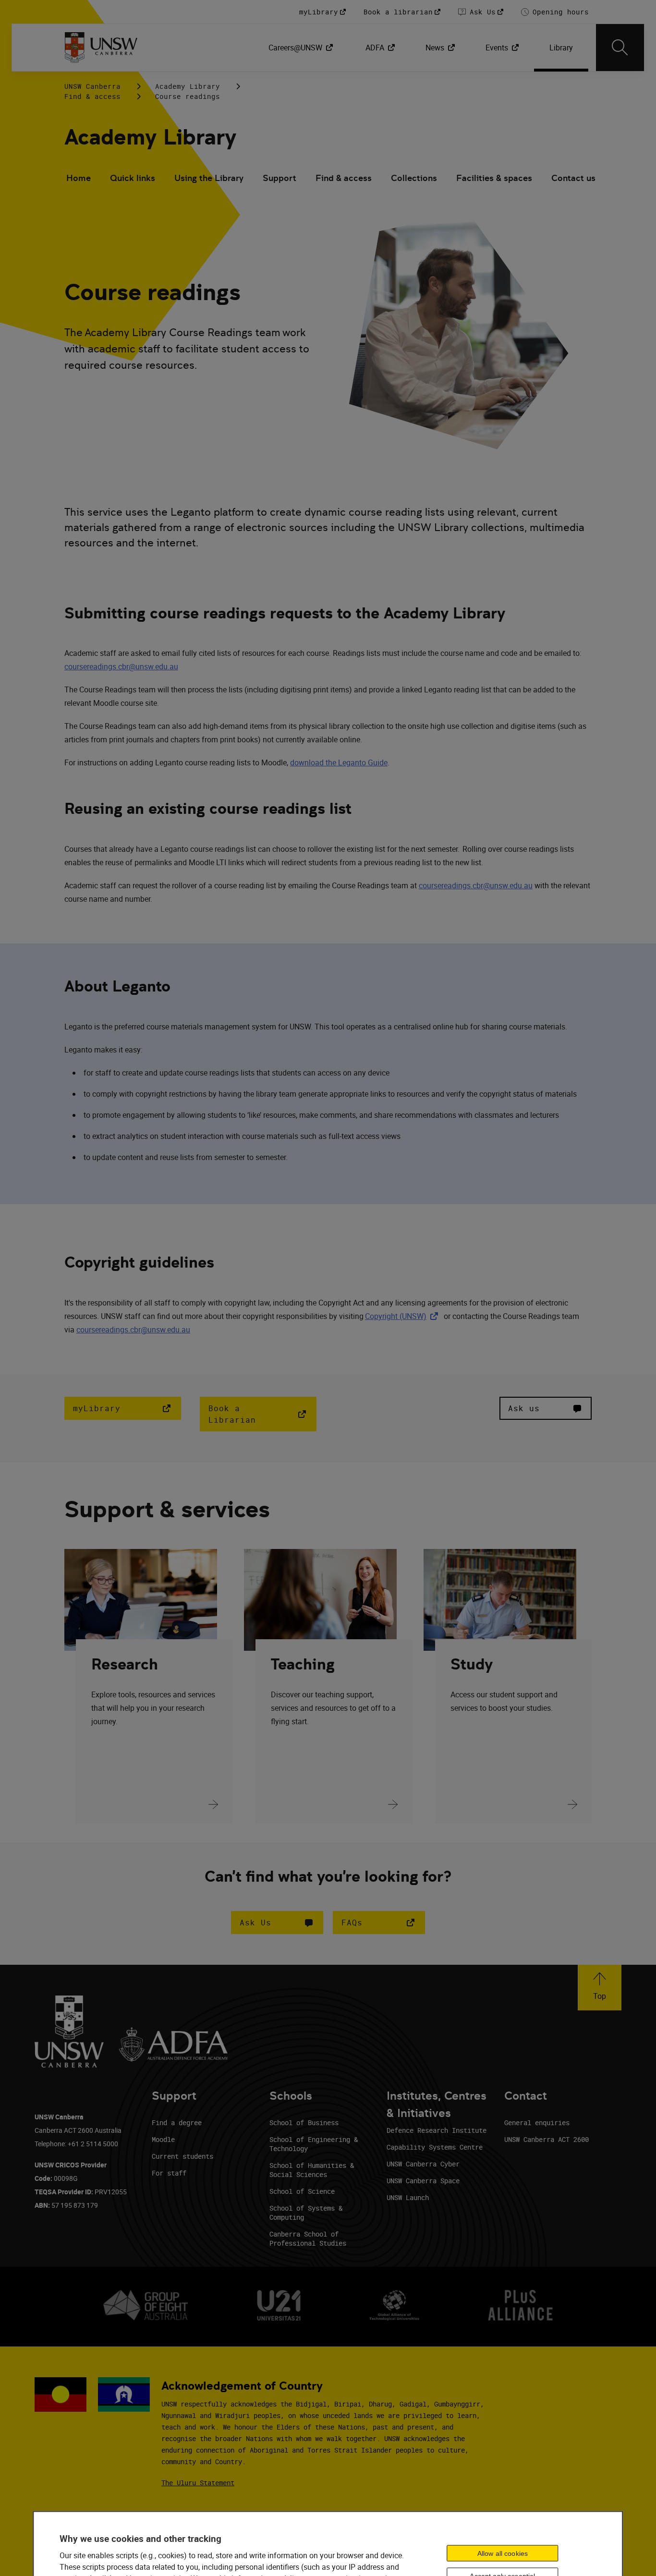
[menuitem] (302, 48)
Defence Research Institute (437, 2130)
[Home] (101, 48)
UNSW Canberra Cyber (423, 2164)
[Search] (620, 48)
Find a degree (177, 2122)
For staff (169, 2173)
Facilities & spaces (494, 178)
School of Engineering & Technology (314, 2144)
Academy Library (188, 86)
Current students (182, 2156)
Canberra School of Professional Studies (308, 2238)
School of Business (304, 2122)
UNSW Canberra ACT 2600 (547, 2139)
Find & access (92, 96)
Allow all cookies (503, 2553)
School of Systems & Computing (306, 2213)
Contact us (573, 178)
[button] (277, 1923)
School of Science (302, 2191)
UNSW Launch (408, 2197)
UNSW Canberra (92, 86)
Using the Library (209, 178)
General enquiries (537, 2122)
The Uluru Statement (198, 2483)
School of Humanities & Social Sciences (312, 2170)
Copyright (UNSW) (403, 1316)
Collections (414, 178)
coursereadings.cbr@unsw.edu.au (121, 666)
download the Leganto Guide (339, 762)
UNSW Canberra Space (423, 2181)
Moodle (163, 2139)
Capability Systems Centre (435, 2147)
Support (279, 178)
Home (79, 178)
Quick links (133, 178)
